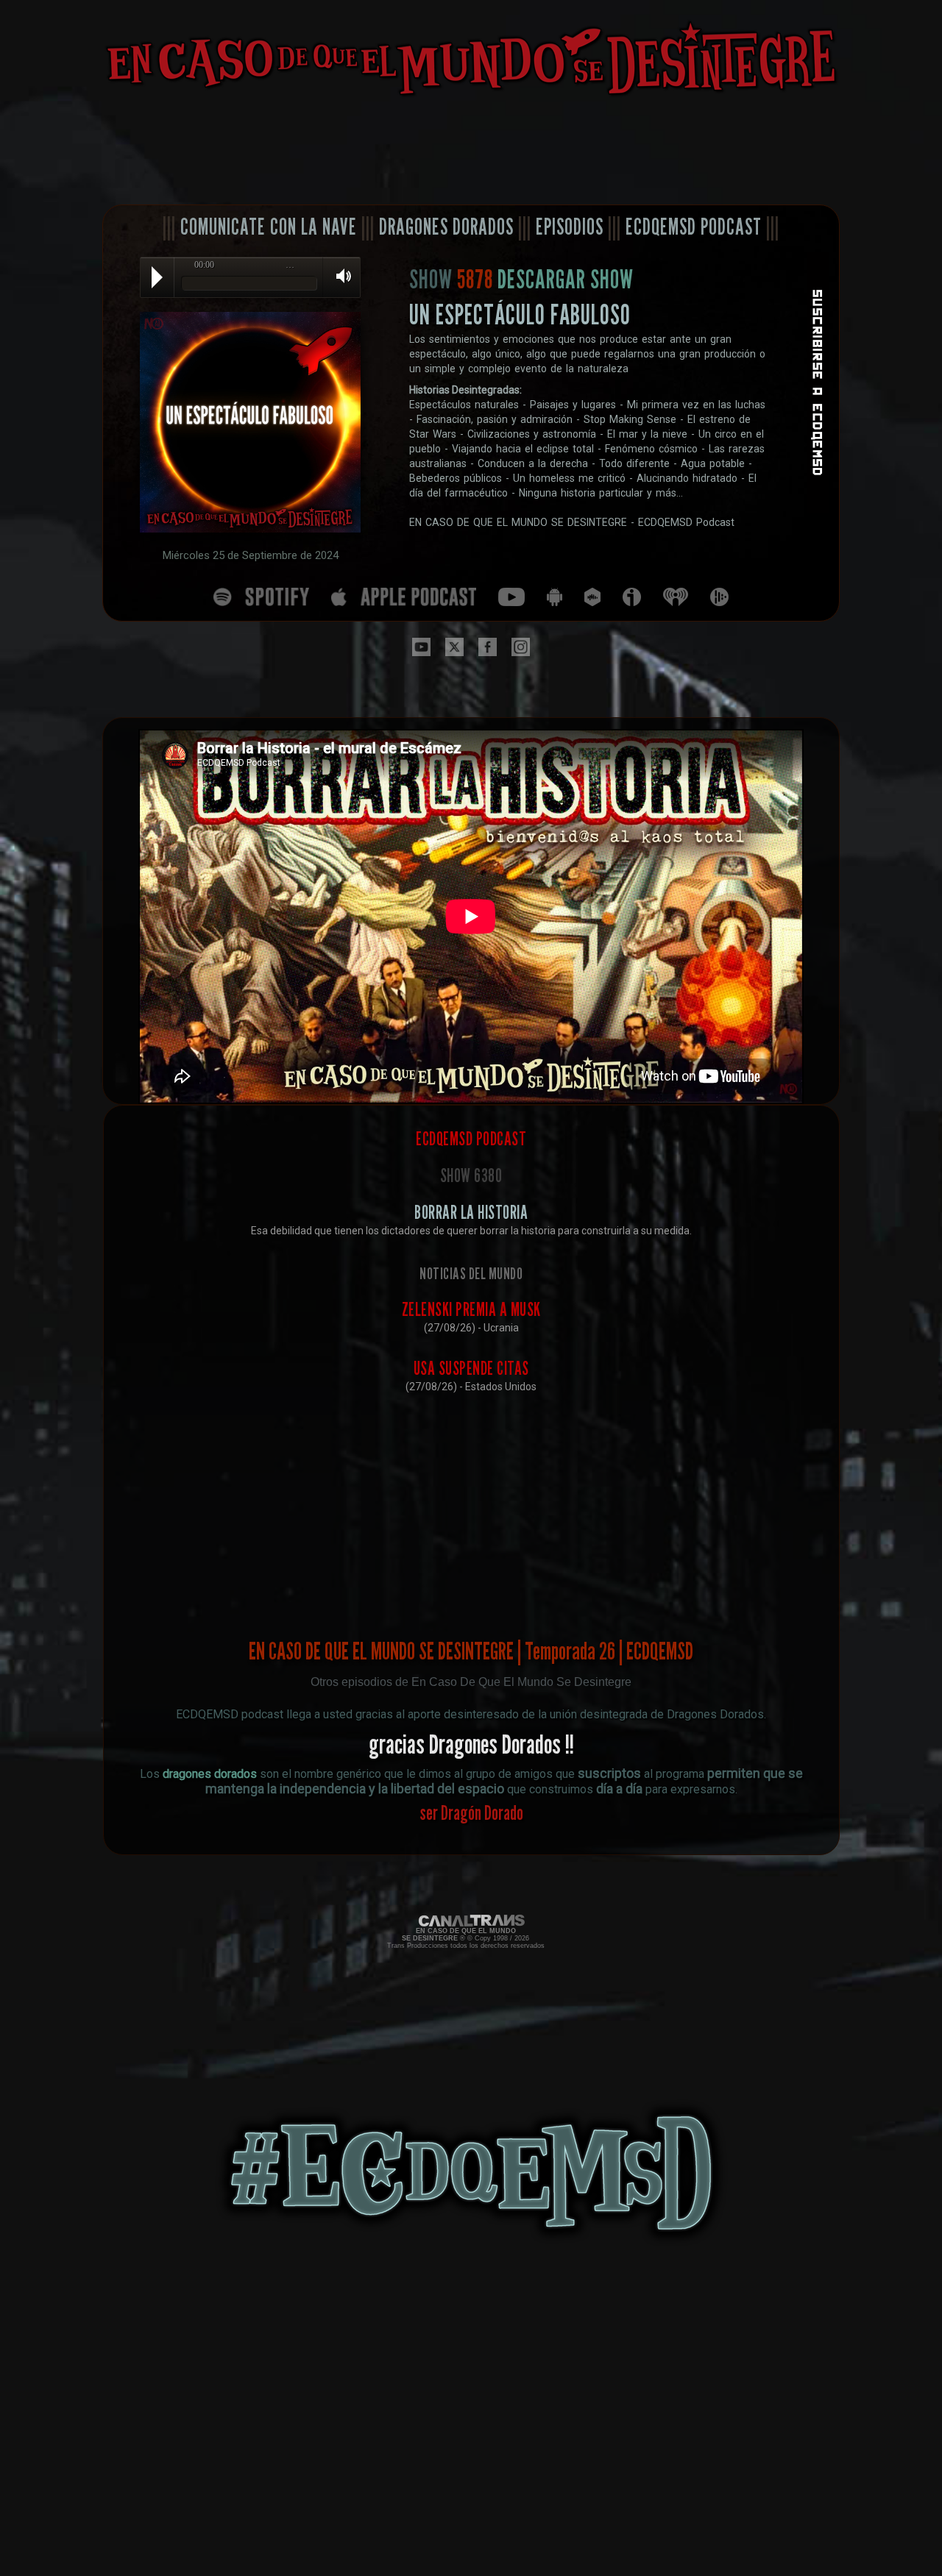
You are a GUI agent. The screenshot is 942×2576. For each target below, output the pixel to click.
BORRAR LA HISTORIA (471, 1212)
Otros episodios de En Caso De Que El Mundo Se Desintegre (471, 1682)
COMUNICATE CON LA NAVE (269, 227)
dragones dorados (210, 1774)
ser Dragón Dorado (471, 1812)
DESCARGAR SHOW (566, 279)
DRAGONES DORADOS (446, 227)
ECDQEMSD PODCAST (694, 227)
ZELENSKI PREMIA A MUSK (471, 1309)
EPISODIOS (570, 227)
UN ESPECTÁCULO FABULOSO (520, 314)
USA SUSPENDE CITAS (471, 1368)
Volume (339, 277)
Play (157, 277)
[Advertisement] (471, 152)
